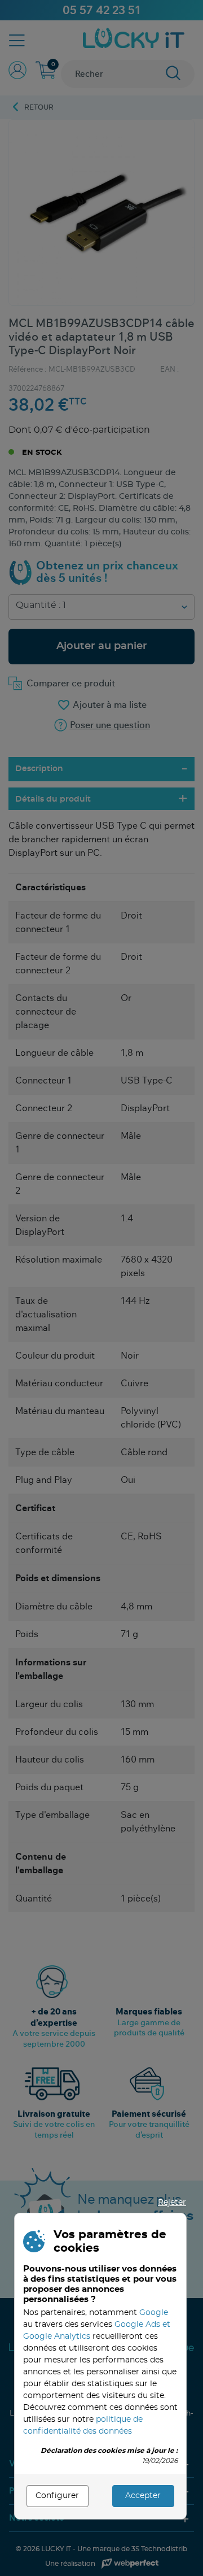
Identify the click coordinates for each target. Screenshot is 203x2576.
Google (154, 2313)
